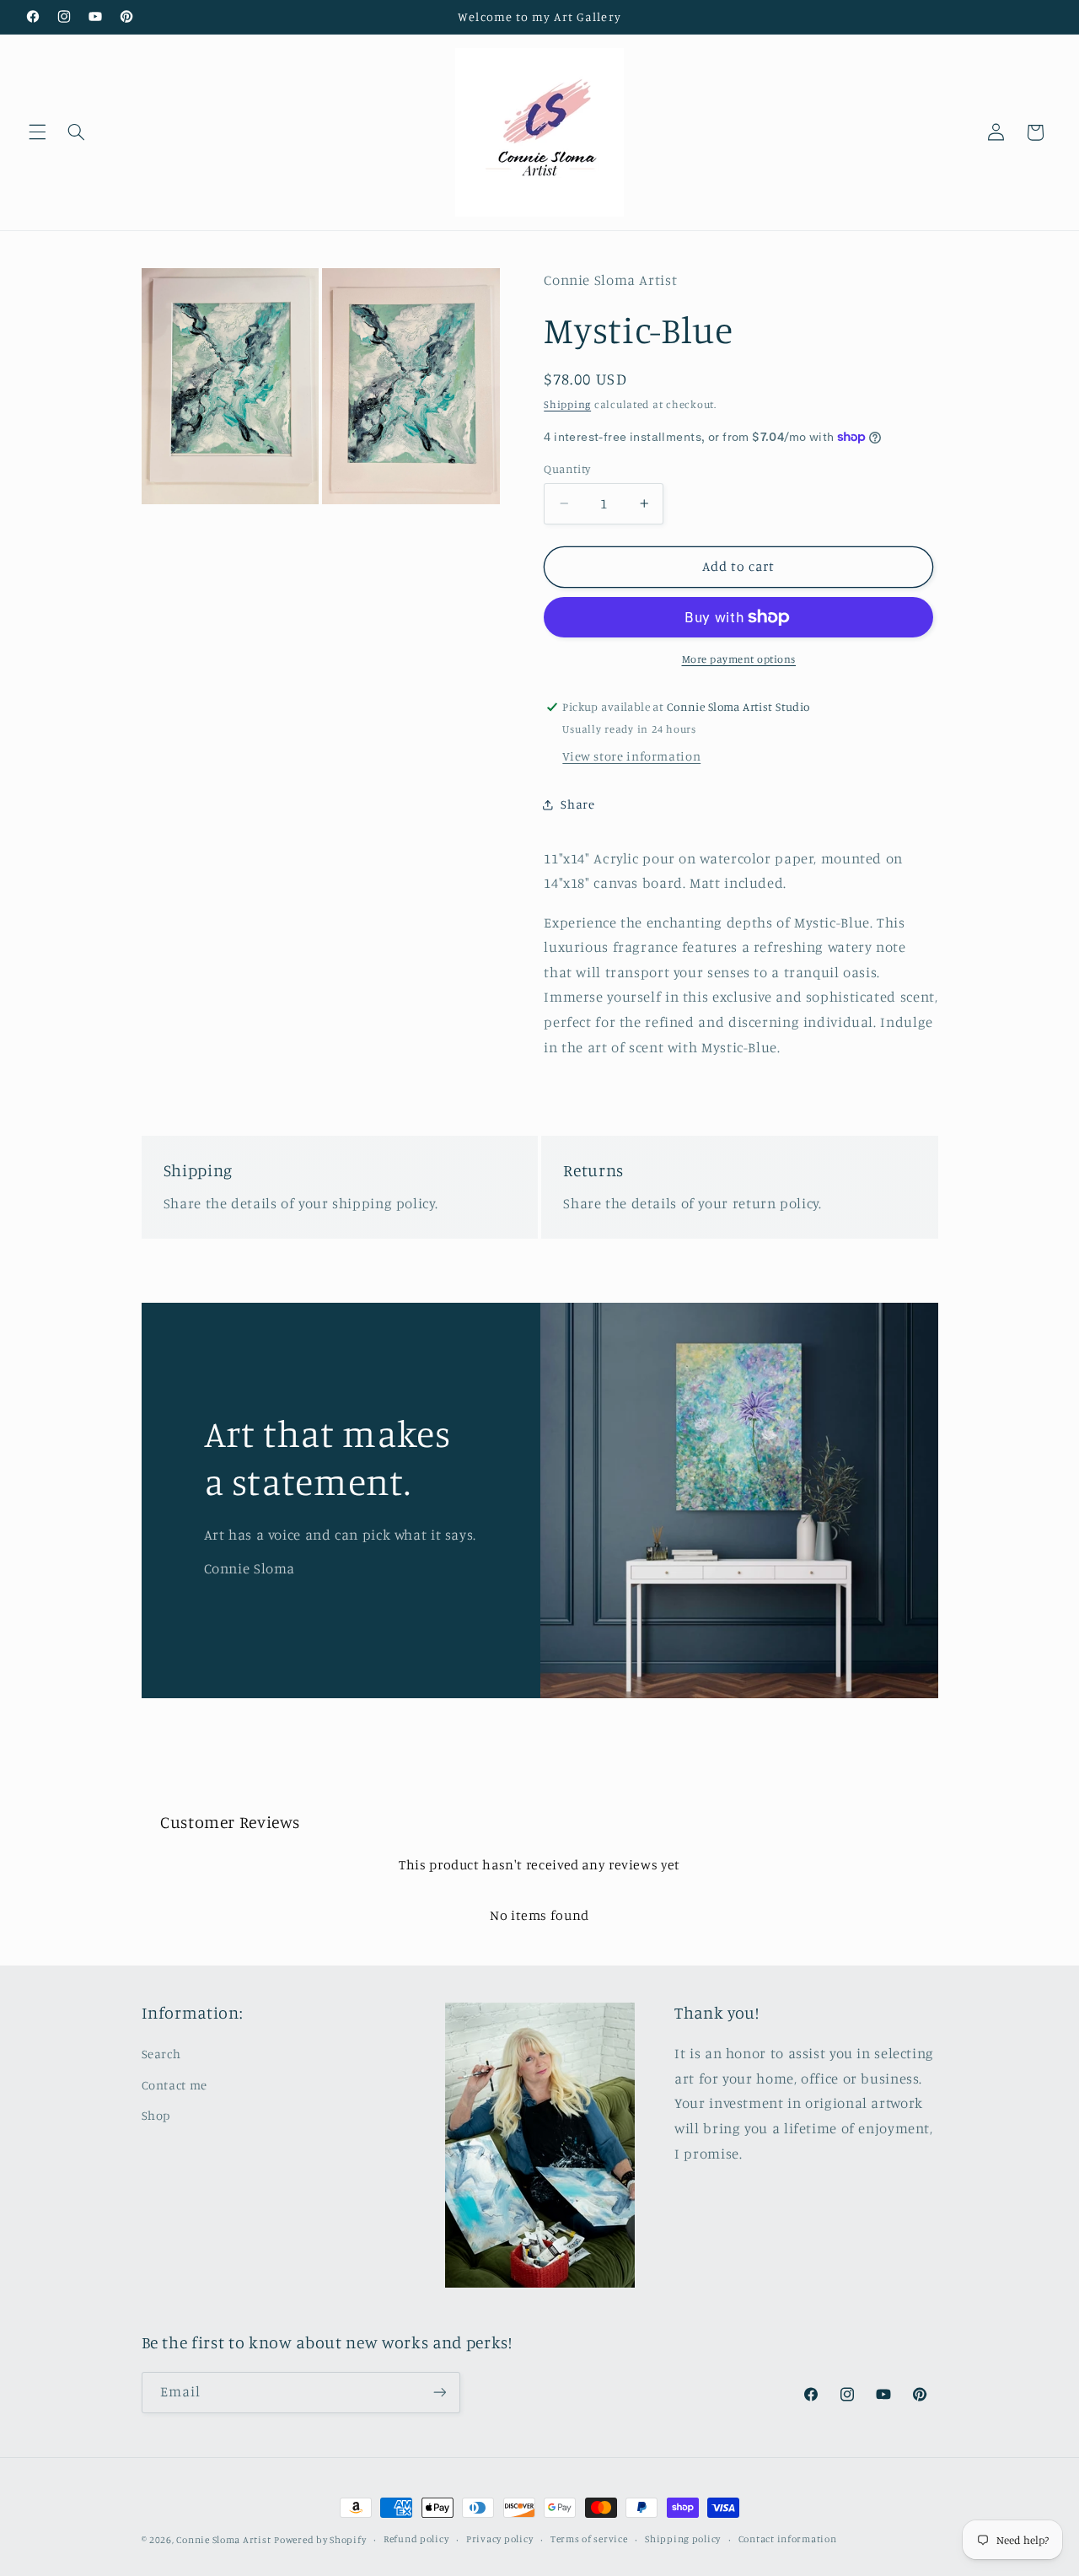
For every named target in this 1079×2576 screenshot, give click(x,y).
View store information (631, 756)
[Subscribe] (439, 2392)
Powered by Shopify (320, 2540)
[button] (37, 132)
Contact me (174, 2085)
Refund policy (416, 2540)
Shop (156, 2116)
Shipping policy (683, 2540)
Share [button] (577, 804)
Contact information (788, 2540)
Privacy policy (499, 2540)
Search (161, 2054)
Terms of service (589, 2540)
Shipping (567, 404)
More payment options (739, 659)
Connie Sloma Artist (223, 2540)
